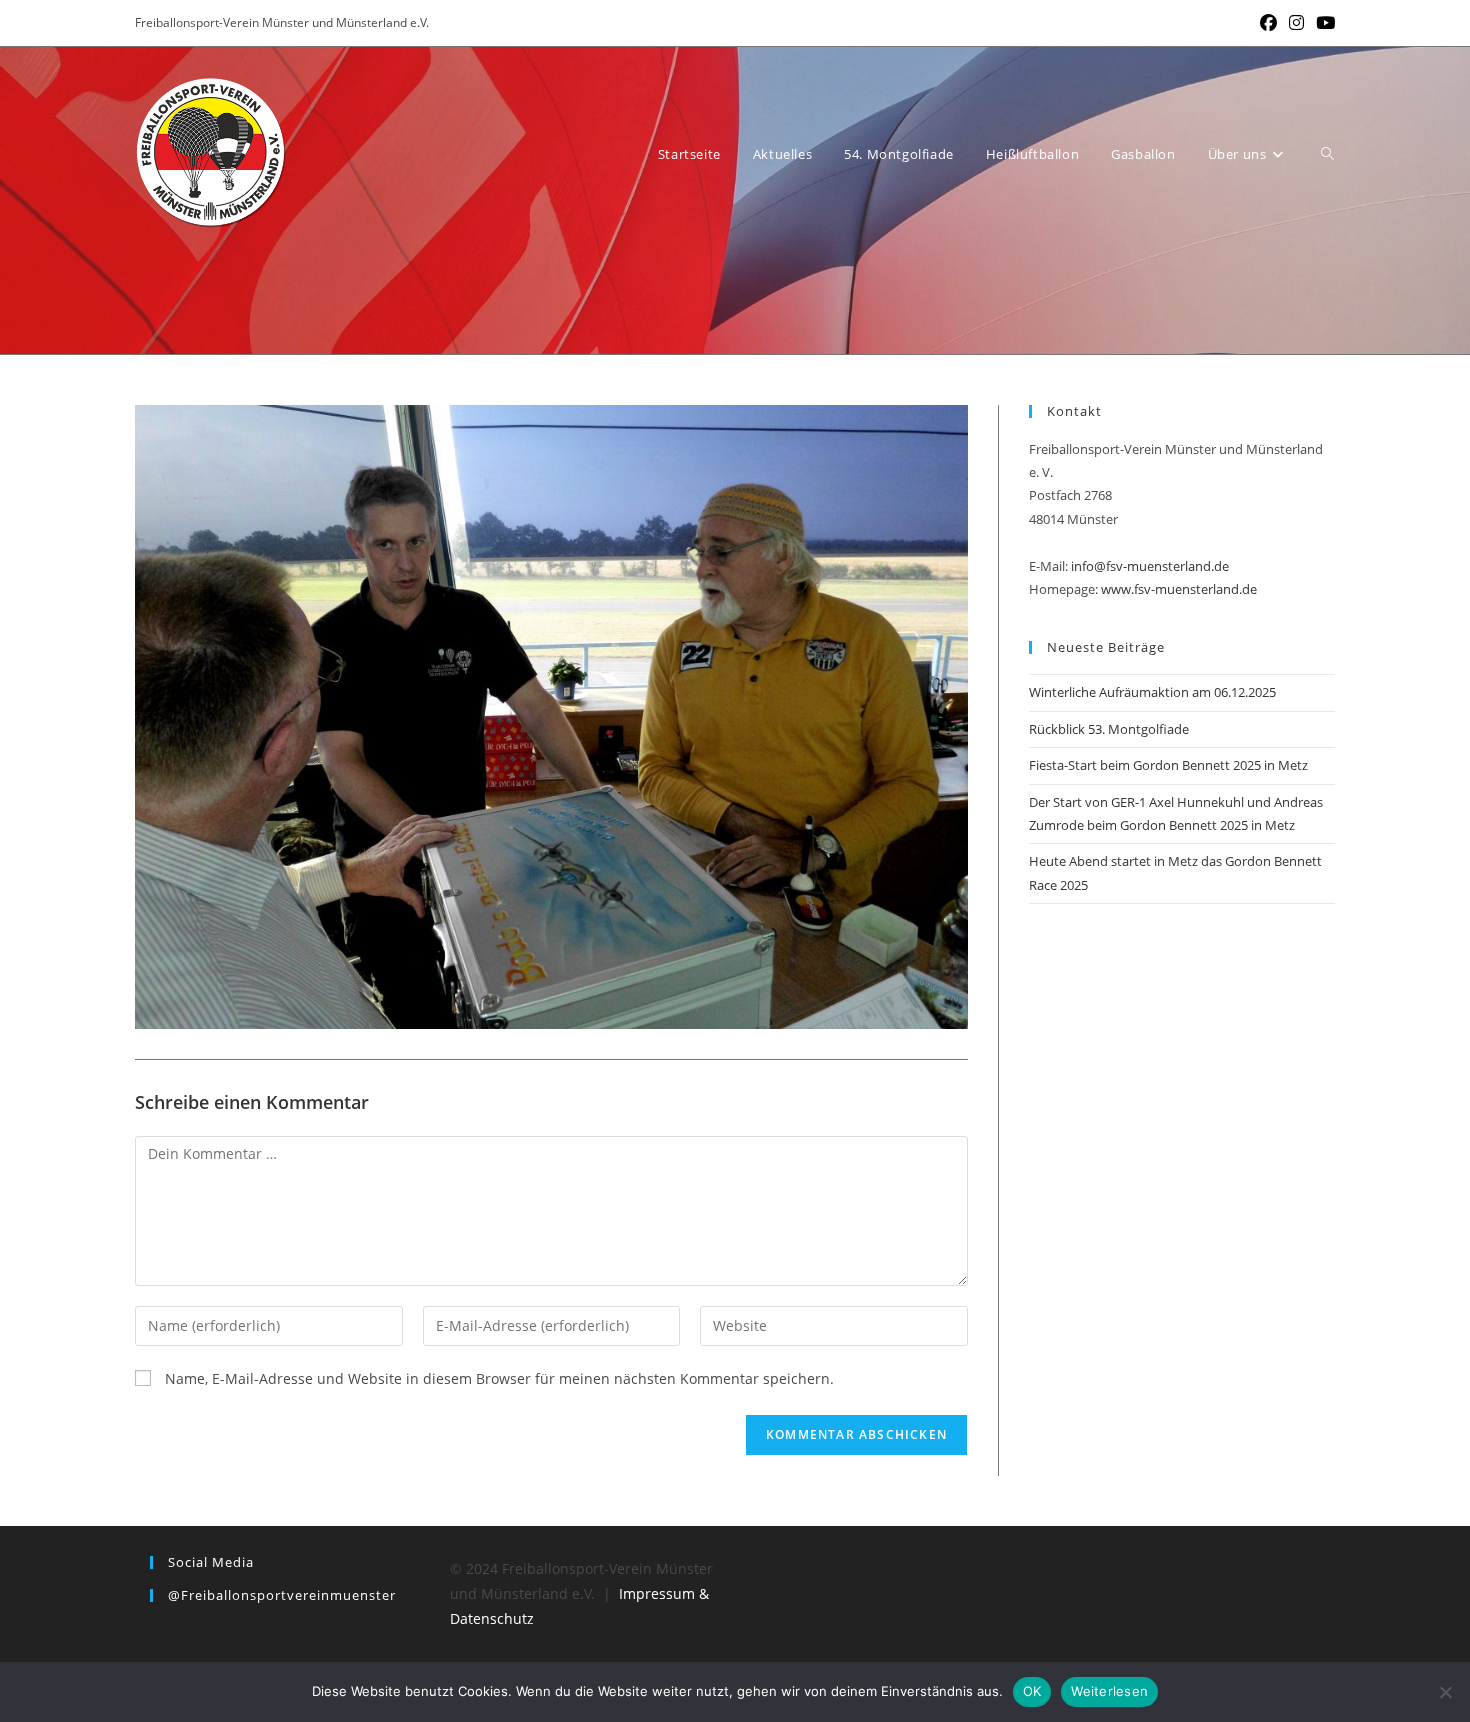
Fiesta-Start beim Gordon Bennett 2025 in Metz (1168, 765)
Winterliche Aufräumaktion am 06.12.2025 (1152, 692)
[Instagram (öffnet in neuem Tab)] (1296, 23)
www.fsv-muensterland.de (1179, 589)
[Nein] (1445, 1692)
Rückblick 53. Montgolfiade (1109, 729)
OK (1032, 1691)
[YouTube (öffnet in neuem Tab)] (1322, 23)
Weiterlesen (1109, 1691)
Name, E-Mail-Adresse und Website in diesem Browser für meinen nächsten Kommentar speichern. (499, 1378)
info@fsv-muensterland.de (1150, 566)
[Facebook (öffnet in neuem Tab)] (1268, 23)
